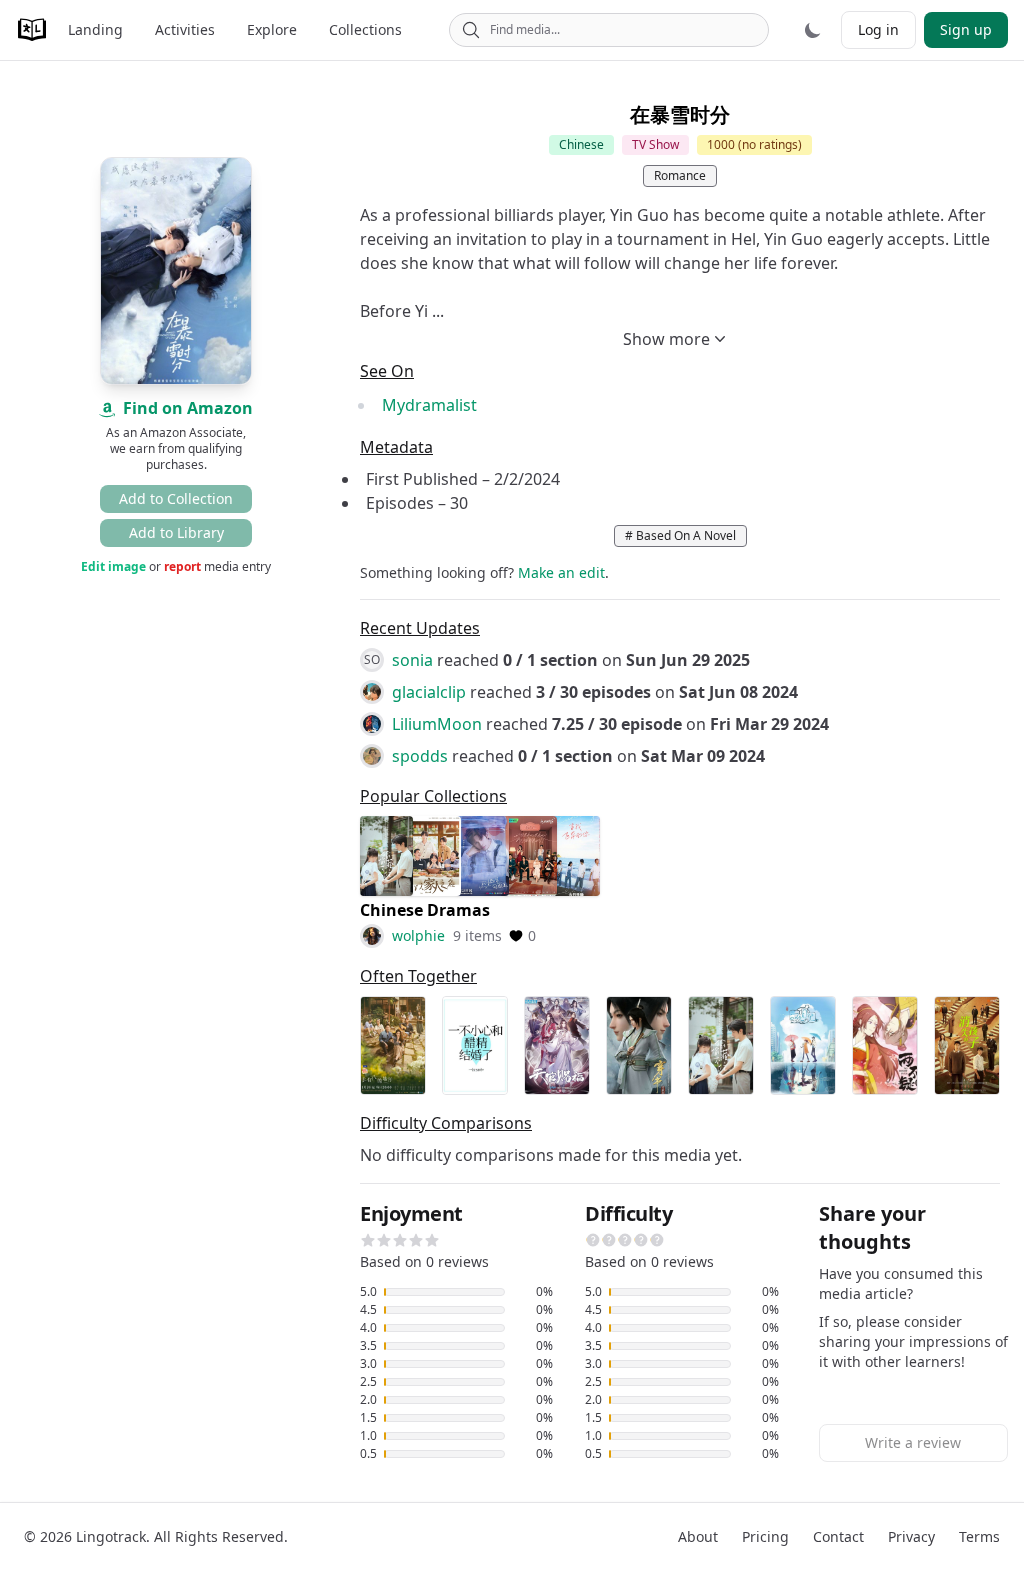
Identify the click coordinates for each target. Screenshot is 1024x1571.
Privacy (911, 1536)
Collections (365, 29)
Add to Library (176, 532)
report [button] (182, 566)
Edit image (113, 567)
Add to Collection (176, 498)
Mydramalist (429, 405)
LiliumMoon (437, 724)
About (698, 1536)
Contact (838, 1536)
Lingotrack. (113, 1536)
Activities (185, 29)
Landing (95, 29)
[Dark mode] (813, 30)
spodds (420, 756)
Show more (666, 339)
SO (372, 659)
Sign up (966, 29)
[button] (368, 1240)
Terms (979, 1536)
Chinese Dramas (425, 910)
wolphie (418, 935)
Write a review (913, 1442)
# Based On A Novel (680, 535)
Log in (878, 29)
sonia (412, 660)
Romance (680, 175)
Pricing (765, 1536)
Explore (272, 29)
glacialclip (429, 692)
